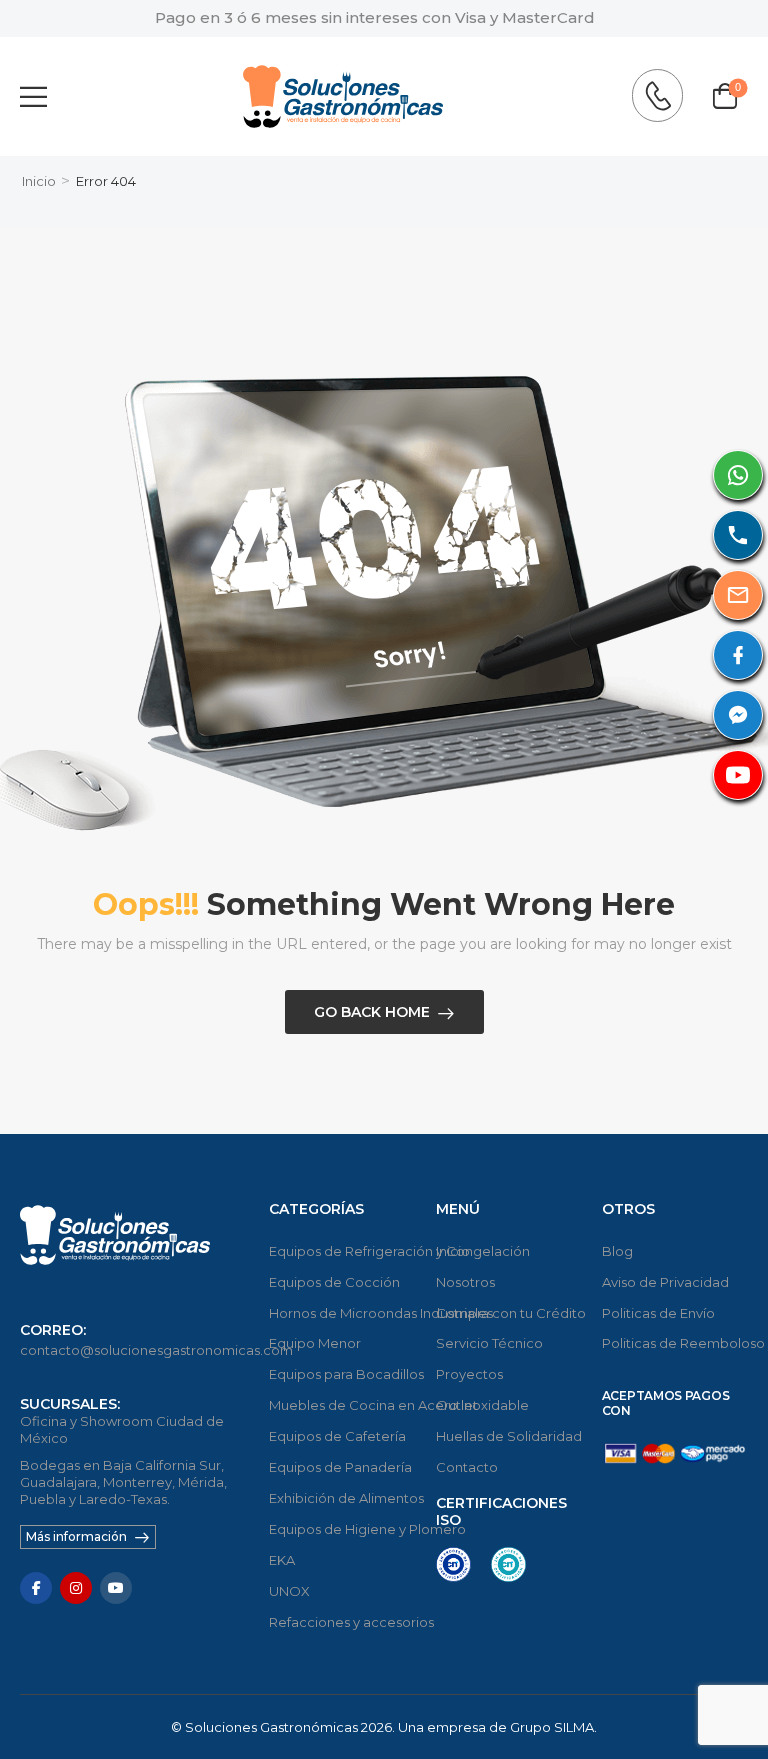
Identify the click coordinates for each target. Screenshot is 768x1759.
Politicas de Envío (658, 1313)
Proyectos (469, 1374)
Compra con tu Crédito (509, 1313)
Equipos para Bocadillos (342, 1374)
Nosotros (465, 1282)
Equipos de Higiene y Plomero (342, 1529)
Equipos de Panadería (340, 1467)
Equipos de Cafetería (337, 1436)
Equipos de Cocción (334, 1282)
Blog (617, 1251)
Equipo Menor (315, 1343)
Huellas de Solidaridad (509, 1436)
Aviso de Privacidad (665, 1282)
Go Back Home (372, 1012)
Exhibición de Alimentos (342, 1498)
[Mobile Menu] (33, 96)
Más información (76, 1536)
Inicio (39, 181)
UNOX (289, 1591)
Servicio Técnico (489, 1343)
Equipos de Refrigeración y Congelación (342, 1251)
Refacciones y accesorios (342, 1622)
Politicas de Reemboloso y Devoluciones (675, 1343)
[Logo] (343, 96)
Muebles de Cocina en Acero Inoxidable (342, 1405)
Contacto (467, 1467)
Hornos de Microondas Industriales (342, 1313)
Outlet (457, 1405)
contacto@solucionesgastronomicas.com (156, 1350)
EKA (282, 1560)
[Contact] (663, 96)
